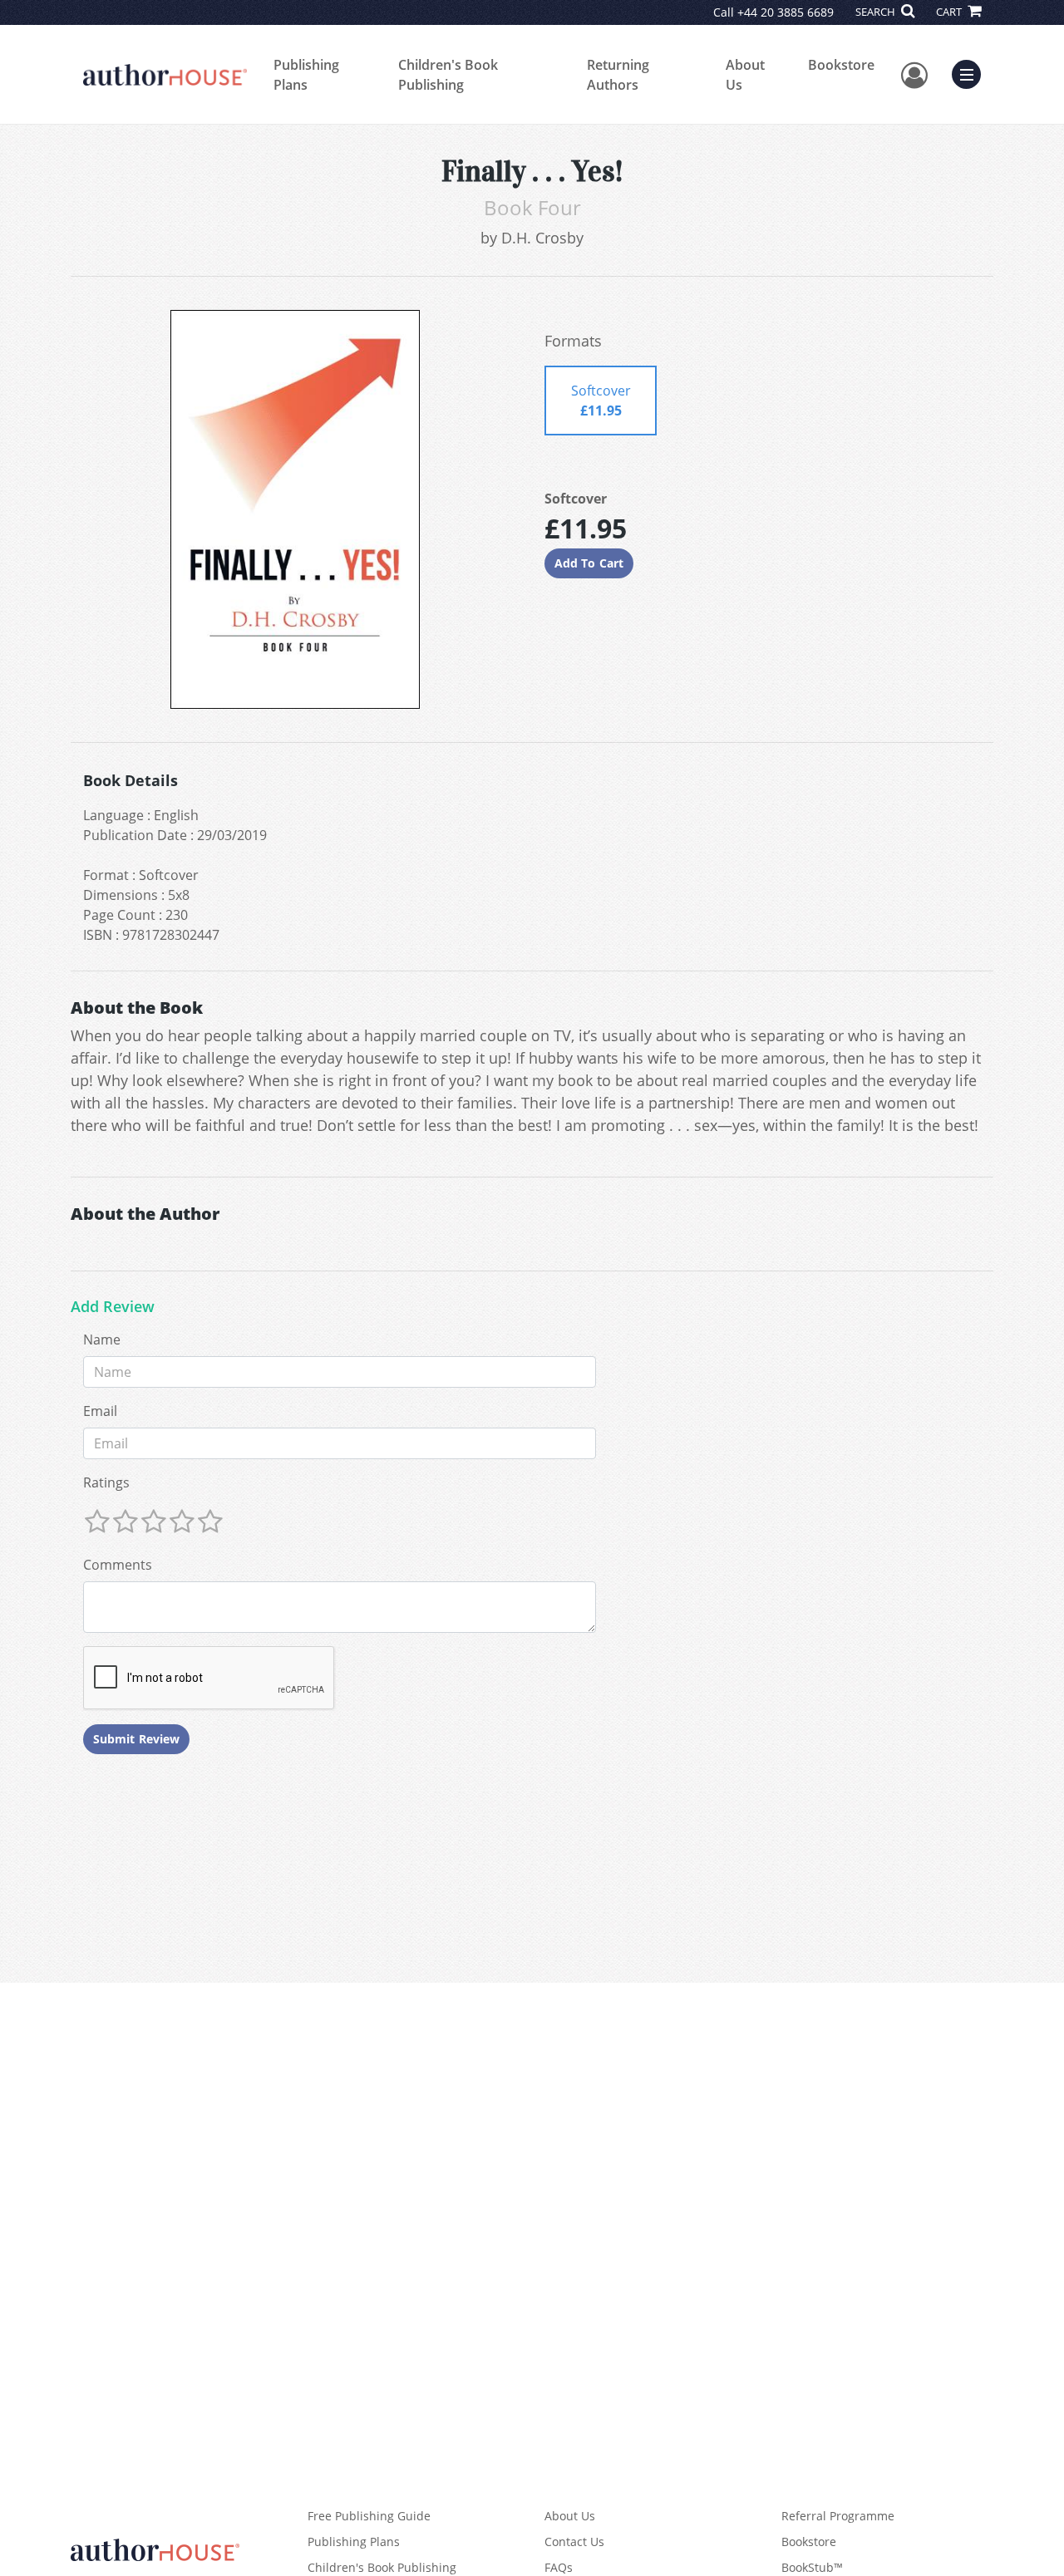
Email (100, 1411)
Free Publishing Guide (369, 2516)
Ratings (106, 1482)
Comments (118, 1565)
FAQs (559, 2567)
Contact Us (574, 2542)
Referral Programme (838, 2516)
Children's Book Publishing (448, 75)
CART (950, 12)
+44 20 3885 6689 (786, 12)
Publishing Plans (306, 75)
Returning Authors (618, 75)
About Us (745, 75)
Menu (972, 72)
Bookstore (841, 65)
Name (102, 1340)
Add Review (113, 1307)
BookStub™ (812, 2567)
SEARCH (877, 12)
